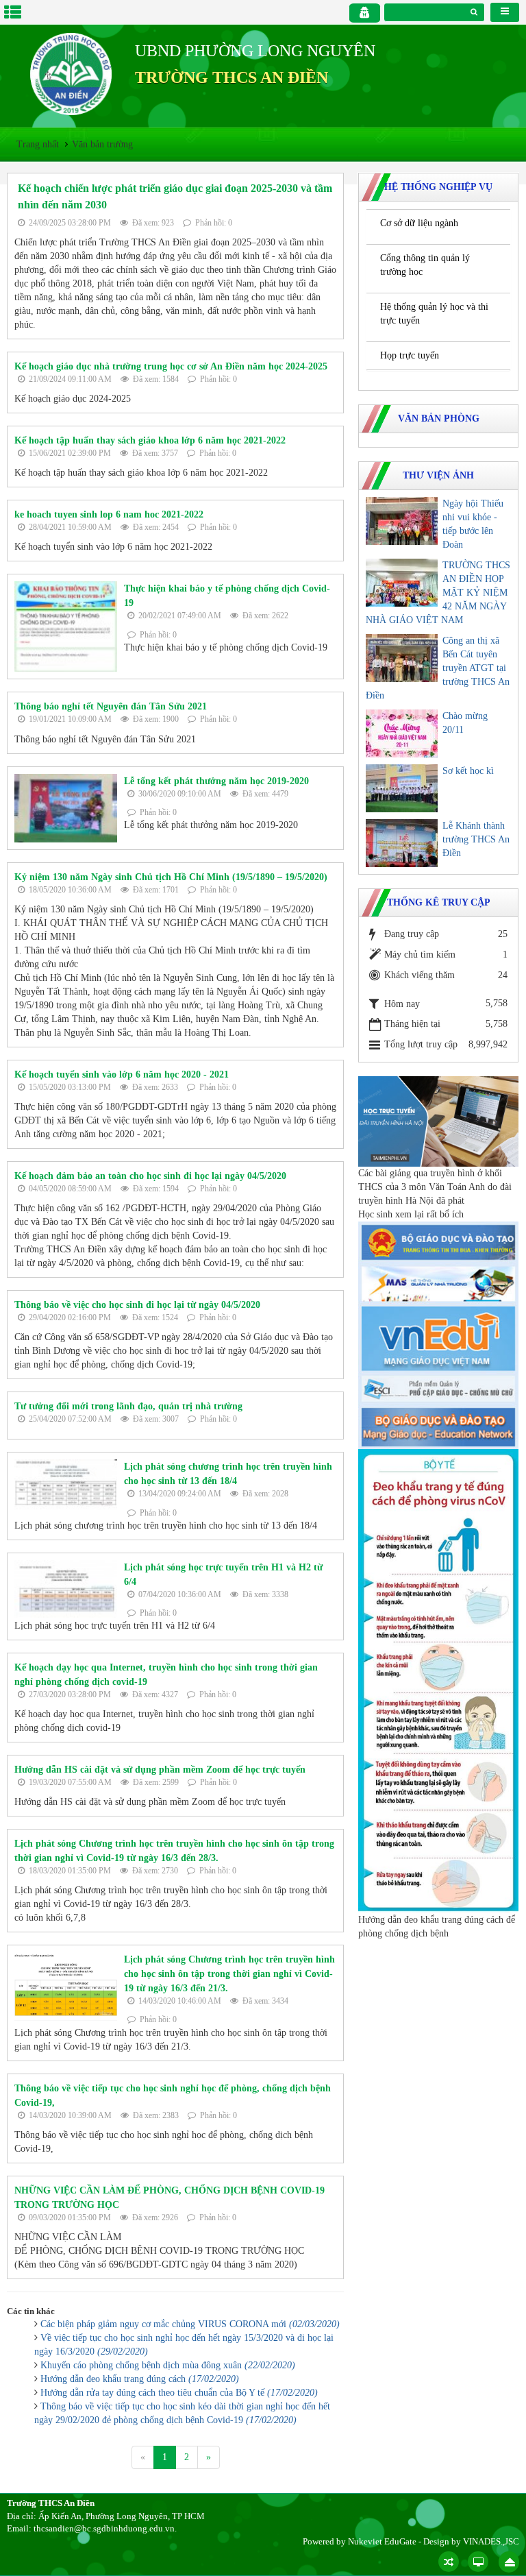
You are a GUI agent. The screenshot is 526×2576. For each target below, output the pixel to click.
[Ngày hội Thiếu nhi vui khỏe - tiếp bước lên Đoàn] (402, 521)
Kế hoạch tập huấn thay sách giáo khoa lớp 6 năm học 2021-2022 (150, 440)
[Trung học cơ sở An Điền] (71, 73)
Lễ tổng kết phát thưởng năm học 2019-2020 (216, 781)
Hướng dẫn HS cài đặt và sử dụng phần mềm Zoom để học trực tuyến (160, 1770)
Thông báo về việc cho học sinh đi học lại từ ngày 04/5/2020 (137, 1305)
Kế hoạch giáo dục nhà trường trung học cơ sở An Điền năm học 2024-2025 (171, 366)
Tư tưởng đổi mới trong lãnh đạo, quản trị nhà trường (128, 1406)
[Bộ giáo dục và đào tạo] (438, 1241)
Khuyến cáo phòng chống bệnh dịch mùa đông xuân (168, 2365)
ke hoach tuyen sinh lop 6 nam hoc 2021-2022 (109, 514)
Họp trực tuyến (410, 355)
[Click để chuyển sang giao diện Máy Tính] (478, 2562)
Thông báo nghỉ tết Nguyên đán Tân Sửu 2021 (111, 706)
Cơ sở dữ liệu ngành (419, 223)
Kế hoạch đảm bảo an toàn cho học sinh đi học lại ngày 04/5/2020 (150, 1176)
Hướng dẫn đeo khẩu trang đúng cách (140, 2379)
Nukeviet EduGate (382, 2541)
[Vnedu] (438, 1338)
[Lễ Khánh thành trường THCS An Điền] (402, 843)
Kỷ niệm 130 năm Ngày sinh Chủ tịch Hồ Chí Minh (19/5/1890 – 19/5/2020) (171, 877)
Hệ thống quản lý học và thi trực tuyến (434, 314)
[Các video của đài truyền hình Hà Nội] (438, 1120)
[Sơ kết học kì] (402, 788)
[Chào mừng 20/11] (402, 733)
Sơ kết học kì (468, 771)
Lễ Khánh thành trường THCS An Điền (476, 839)
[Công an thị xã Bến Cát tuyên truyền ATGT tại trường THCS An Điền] (402, 658)
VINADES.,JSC (491, 2541)
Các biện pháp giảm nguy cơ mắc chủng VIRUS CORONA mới (190, 2324)
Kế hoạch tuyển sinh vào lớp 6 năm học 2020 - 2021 (122, 1074)
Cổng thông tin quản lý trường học (425, 265)
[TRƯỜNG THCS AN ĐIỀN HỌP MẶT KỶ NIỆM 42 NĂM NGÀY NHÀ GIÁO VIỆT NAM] (402, 583)
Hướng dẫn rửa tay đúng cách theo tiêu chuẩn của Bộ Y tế (179, 2393)
